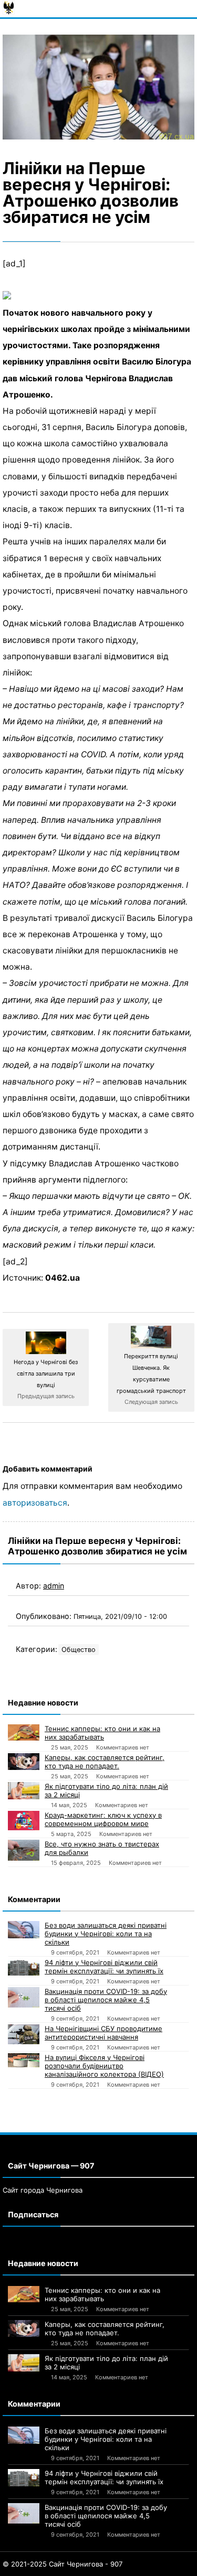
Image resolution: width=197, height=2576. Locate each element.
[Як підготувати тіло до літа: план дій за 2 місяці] (24, 1791)
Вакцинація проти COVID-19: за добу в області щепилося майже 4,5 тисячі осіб (106, 2000)
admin (54, 1586)
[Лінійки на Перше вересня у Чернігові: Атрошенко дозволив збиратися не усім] (98, 87)
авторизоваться (35, 1503)
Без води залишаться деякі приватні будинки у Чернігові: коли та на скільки (106, 1934)
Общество (79, 1650)
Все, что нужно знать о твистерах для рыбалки (102, 1848)
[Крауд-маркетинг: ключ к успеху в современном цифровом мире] (24, 1821)
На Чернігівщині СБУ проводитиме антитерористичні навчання (103, 2033)
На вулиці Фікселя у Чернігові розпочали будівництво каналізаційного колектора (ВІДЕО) (104, 2066)
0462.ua (63, 1278)
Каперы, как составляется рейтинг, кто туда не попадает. (105, 1762)
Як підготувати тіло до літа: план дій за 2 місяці (106, 1790)
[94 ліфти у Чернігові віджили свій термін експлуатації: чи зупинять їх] (24, 1967)
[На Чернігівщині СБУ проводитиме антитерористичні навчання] (24, 2035)
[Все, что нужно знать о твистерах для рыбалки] (24, 1850)
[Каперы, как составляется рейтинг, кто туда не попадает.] (24, 1762)
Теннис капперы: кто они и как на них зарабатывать (102, 1733)
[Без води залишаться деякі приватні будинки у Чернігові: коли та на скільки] (24, 1930)
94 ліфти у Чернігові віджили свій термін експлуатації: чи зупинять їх (104, 1967)
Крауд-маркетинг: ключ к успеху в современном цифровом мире (103, 1819)
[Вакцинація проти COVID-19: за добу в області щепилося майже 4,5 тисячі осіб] (24, 1998)
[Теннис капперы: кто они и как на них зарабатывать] (24, 1733)
